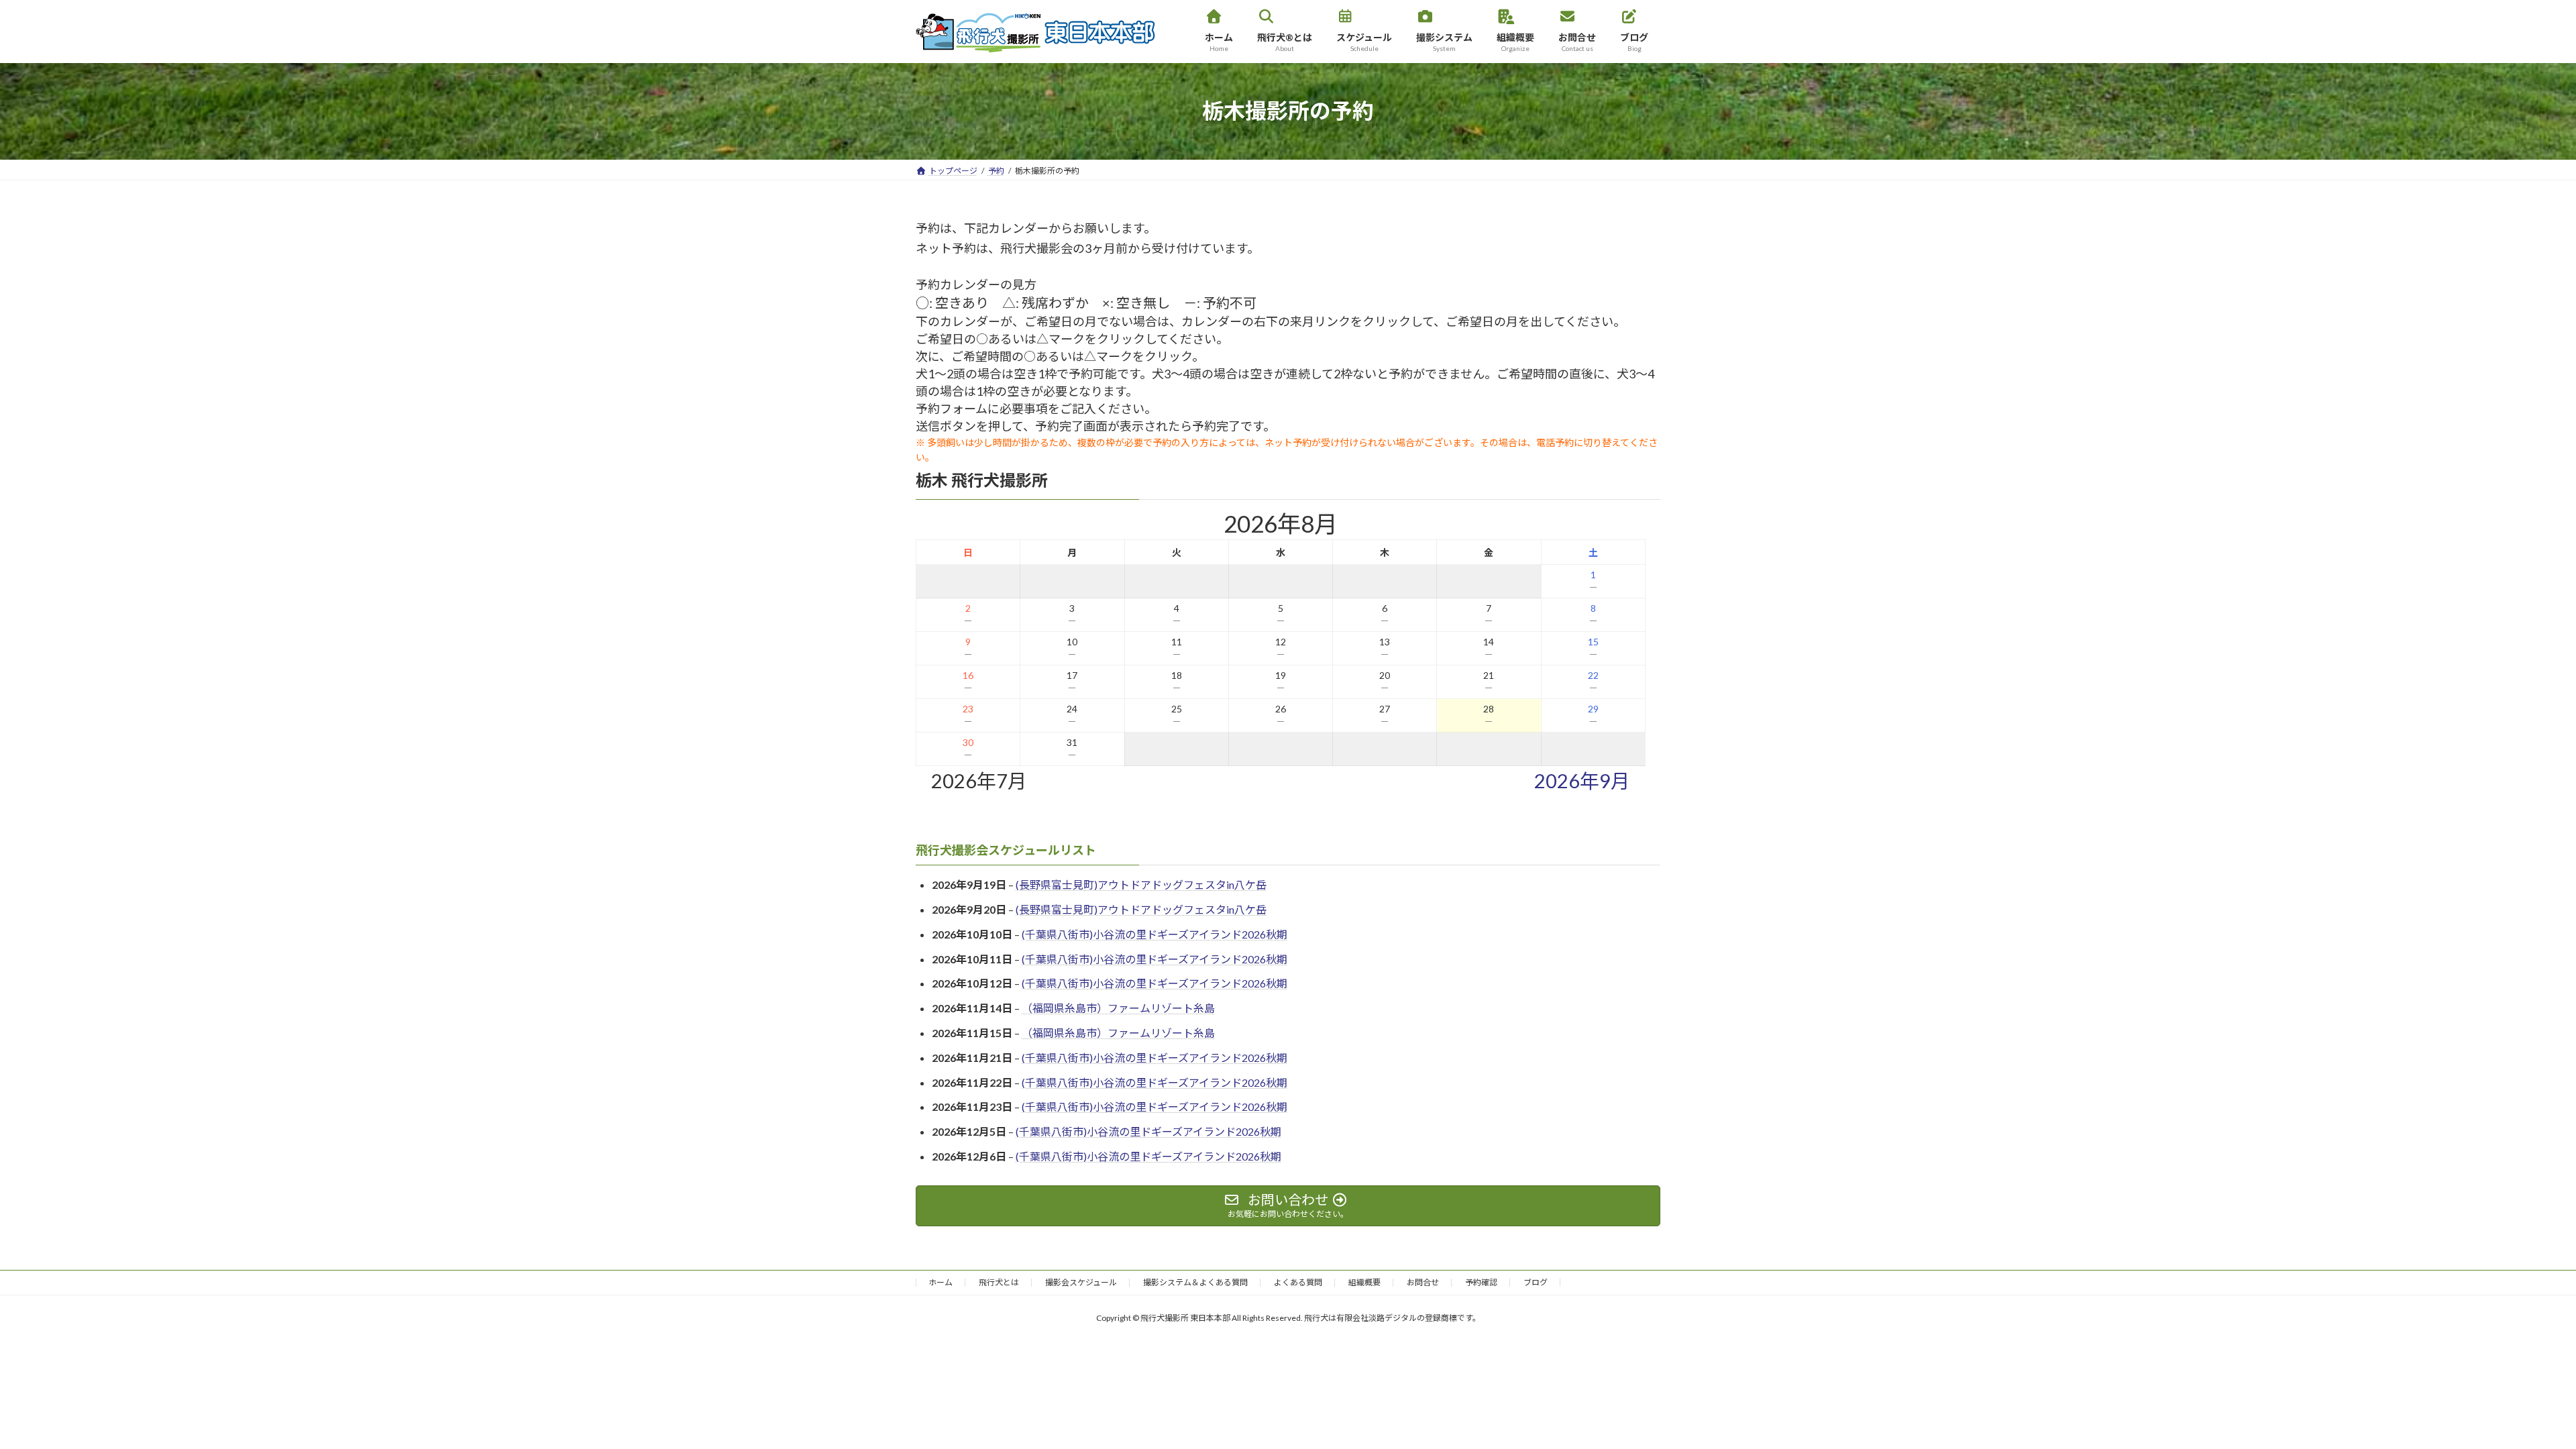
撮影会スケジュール (1081, 1282)
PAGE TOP (2509, 1393)
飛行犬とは (999, 1282)
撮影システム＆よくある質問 (1195, 1282)
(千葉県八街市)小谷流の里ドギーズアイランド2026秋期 (1155, 934)
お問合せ (1423, 1282)
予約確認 (1481, 1282)
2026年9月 (1582, 781)
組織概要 (1364, 1282)
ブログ (1536, 1282)
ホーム (941, 1282)
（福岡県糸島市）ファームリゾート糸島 (1118, 1009)
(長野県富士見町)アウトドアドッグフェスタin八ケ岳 (1141, 885)
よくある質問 (1298, 1282)
